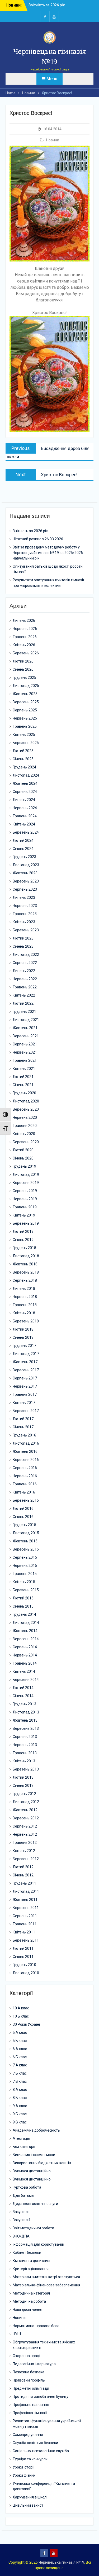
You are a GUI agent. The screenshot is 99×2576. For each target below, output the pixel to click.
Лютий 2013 (23, 1777)
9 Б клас (20, 2114)
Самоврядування (28, 2435)
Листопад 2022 (26, 955)
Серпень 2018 (25, 1280)
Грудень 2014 (24, 1614)
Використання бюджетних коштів (42, 2163)
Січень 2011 (23, 1957)
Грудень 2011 (24, 1883)
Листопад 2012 (26, 1802)
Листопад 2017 (26, 1354)
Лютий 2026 (23, 661)
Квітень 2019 (24, 1215)
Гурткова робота (27, 2187)
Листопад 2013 (26, 1712)
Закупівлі (21, 2212)
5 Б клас (20, 2041)
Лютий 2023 (23, 938)
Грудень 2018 (24, 1248)
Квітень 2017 (24, 1403)
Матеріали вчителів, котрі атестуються (46, 2277)
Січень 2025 (23, 759)
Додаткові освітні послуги (35, 2204)
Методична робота (29, 2301)
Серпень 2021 (25, 1044)
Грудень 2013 (24, 1704)
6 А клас (20, 2049)
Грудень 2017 (24, 1346)
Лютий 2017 (23, 1419)
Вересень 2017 (26, 1370)
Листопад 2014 (26, 1623)
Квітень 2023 (24, 922)
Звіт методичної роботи (33, 2228)
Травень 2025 (25, 726)
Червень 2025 (25, 718)
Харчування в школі (30, 2497)
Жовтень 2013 (25, 1720)
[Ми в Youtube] (54, 16)
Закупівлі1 (22, 2220)
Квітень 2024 (24, 824)
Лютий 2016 (23, 1508)
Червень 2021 (25, 1052)
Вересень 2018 (26, 1272)
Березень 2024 (26, 832)
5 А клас (20, 2033)
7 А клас (20, 2065)
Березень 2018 (26, 1321)
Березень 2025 (26, 743)
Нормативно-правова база (36, 2326)
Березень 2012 (26, 1859)
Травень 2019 (25, 1207)
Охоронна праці (26, 2356)
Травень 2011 (25, 1924)
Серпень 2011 (25, 1916)
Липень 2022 (24, 971)
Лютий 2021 (23, 1077)
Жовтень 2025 (25, 694)
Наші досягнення (27, 2310)
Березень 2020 (26, 1142)
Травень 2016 (25, 1484)
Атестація (21, 2138)
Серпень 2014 (25, 1647)
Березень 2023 (26, 930)
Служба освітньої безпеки (35, 2443)
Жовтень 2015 (25, 1541)
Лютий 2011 (23, 1948)
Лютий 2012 (23, 1867)
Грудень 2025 (24, 678)
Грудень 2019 (24, 1166)
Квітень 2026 (24, 645)
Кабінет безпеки (27, 2252)
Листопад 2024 (26, 775)
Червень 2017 (25, 1386)
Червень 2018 (25, 1297)
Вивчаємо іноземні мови (34, 2155)
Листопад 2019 (26, 1174)
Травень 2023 (25, 914)
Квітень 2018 (24, 1313)
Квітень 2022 (24, 995)
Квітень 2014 (24, 1671)
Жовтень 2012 (25, 1810)
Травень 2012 (25, 1843)
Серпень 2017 (25, 1378)
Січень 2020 (23, 1158)
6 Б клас (20, 2057)
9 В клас (20, 2122)
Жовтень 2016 (25, 1451)
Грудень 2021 (24, 1012)
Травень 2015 (25, 1574)
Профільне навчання (31, 2405)
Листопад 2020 (26, 1101)
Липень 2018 (24, 1289)
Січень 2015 (23, 1606)
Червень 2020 (25, 1117)
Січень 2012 (23, 1875)
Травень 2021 (25, 1060)
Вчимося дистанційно (32, 2171)
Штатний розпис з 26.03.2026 (38, 539)
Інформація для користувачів (38, 2244)
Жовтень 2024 (25, 783)
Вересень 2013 (26, 1728)
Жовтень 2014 (25, 1631)
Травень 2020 (25, 1126)
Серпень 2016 (25, 1468)
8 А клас (20, 2090)
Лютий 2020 (23, 1150)
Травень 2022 (25, 987)
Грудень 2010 (24, 1965)
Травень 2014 (25, 1663)
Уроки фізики (24, 2475)
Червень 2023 (25, 906)
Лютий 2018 (23, 1329)
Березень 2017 (26, 1411)
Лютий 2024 (23, 840)
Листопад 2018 (26, 1256)
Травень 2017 (25, 1394)
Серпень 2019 (25, 1191)
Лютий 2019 (23, 1231)
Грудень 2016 (24, 1435)
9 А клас (20, 2106)
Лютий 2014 (23, 1688)
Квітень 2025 (24, 735)
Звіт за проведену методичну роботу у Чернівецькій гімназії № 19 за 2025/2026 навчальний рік (48, 553)
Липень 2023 (24, 897)
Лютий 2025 (23, 751)
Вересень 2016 (26, 1460)
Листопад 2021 (26, 1020)
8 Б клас (20, 2098)
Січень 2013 (23, 1785)
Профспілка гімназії (30, 2413)
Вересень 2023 (26, 881)
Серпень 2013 (25, 1737)
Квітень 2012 (24, 1851)
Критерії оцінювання (31, 2269)
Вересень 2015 (26, 1549)
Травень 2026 (25, 637)
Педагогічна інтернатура (34, 2364)
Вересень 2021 (26, 1036)
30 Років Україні (26, 2024)
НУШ (17, 2334)
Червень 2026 (25, 629)
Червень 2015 (25, 1566)
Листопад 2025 (26, 686)
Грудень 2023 (24, 857)
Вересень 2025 (26, 702)
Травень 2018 (25, 1305)
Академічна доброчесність (36, 2130)
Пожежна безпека (29, 2372)
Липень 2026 (24, 620)
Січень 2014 (23, 1696)
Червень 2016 (25, 1476)
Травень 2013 (25, 1753)
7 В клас (20, 2081)
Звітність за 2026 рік (47, 5)
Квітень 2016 (24, 1492)
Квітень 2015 (24, 1582)
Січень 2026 (23, 669)
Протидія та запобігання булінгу (41, 2397)
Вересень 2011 (26, 1908)
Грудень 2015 (24, 1525)
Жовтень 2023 (25, 873)
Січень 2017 (23, 1427)
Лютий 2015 (23, 1598)
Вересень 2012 (26, 1818)
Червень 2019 (25, 1199)
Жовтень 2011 (25, 1900)
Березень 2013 (26, 1769)
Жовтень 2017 (25, 1362)
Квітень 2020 (24, 1134)
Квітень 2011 (24, 1932)
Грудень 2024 (24, 767)
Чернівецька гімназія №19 (61, 2562)
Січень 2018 (23, 1337)
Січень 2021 (23, 1085)
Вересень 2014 (26, 1639)
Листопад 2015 (26, 1533)
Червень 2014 (25, 1655)
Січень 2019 (23, 1240)
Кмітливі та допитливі (31, 2261)
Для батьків (23, 2195)
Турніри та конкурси (30, 2459)
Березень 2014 (26, 1680)
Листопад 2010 (26, 1973)
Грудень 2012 (24, 1794)
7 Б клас (20, 2073)
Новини (53, 140)
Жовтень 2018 (25, 1264)
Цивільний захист (28, 2505)
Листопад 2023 (26, 865)
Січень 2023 (23, 946)
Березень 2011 (26, 1940)
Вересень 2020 (26, 1109)
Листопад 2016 (26, 1443)
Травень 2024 (25, 816)
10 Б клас (21, 2016)
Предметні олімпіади (31, 2388)
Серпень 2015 (25, 1557)
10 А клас (21, 2008)
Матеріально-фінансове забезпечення (46, 2285)
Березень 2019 (26, 1223)
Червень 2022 (25, 979)
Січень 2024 (23, 849)
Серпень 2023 (25, 889)
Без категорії (24, 2147)
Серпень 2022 (25, 963)
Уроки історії (23, 2467)
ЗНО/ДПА (21, 2236)
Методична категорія (31, 2293)
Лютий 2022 (23, 1003)
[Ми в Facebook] (45, 16)
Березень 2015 (26, 1590)
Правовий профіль (29, 2380)
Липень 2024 (24, 800)
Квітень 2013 (24, 1761)
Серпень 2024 (25, 792)
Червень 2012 (25, 1834)
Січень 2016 (23, 1517)
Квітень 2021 (24, 1069)
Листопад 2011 (26, 1891)
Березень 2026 (26, 653)
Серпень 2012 (25, 1826)
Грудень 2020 (24, 1093)
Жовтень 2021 (25, 1028)
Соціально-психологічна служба (41, 2451)
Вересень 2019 (26, 1183)
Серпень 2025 (25, 710)
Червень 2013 (25, 1745)
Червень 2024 (25, 808)
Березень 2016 (26, 1500)
